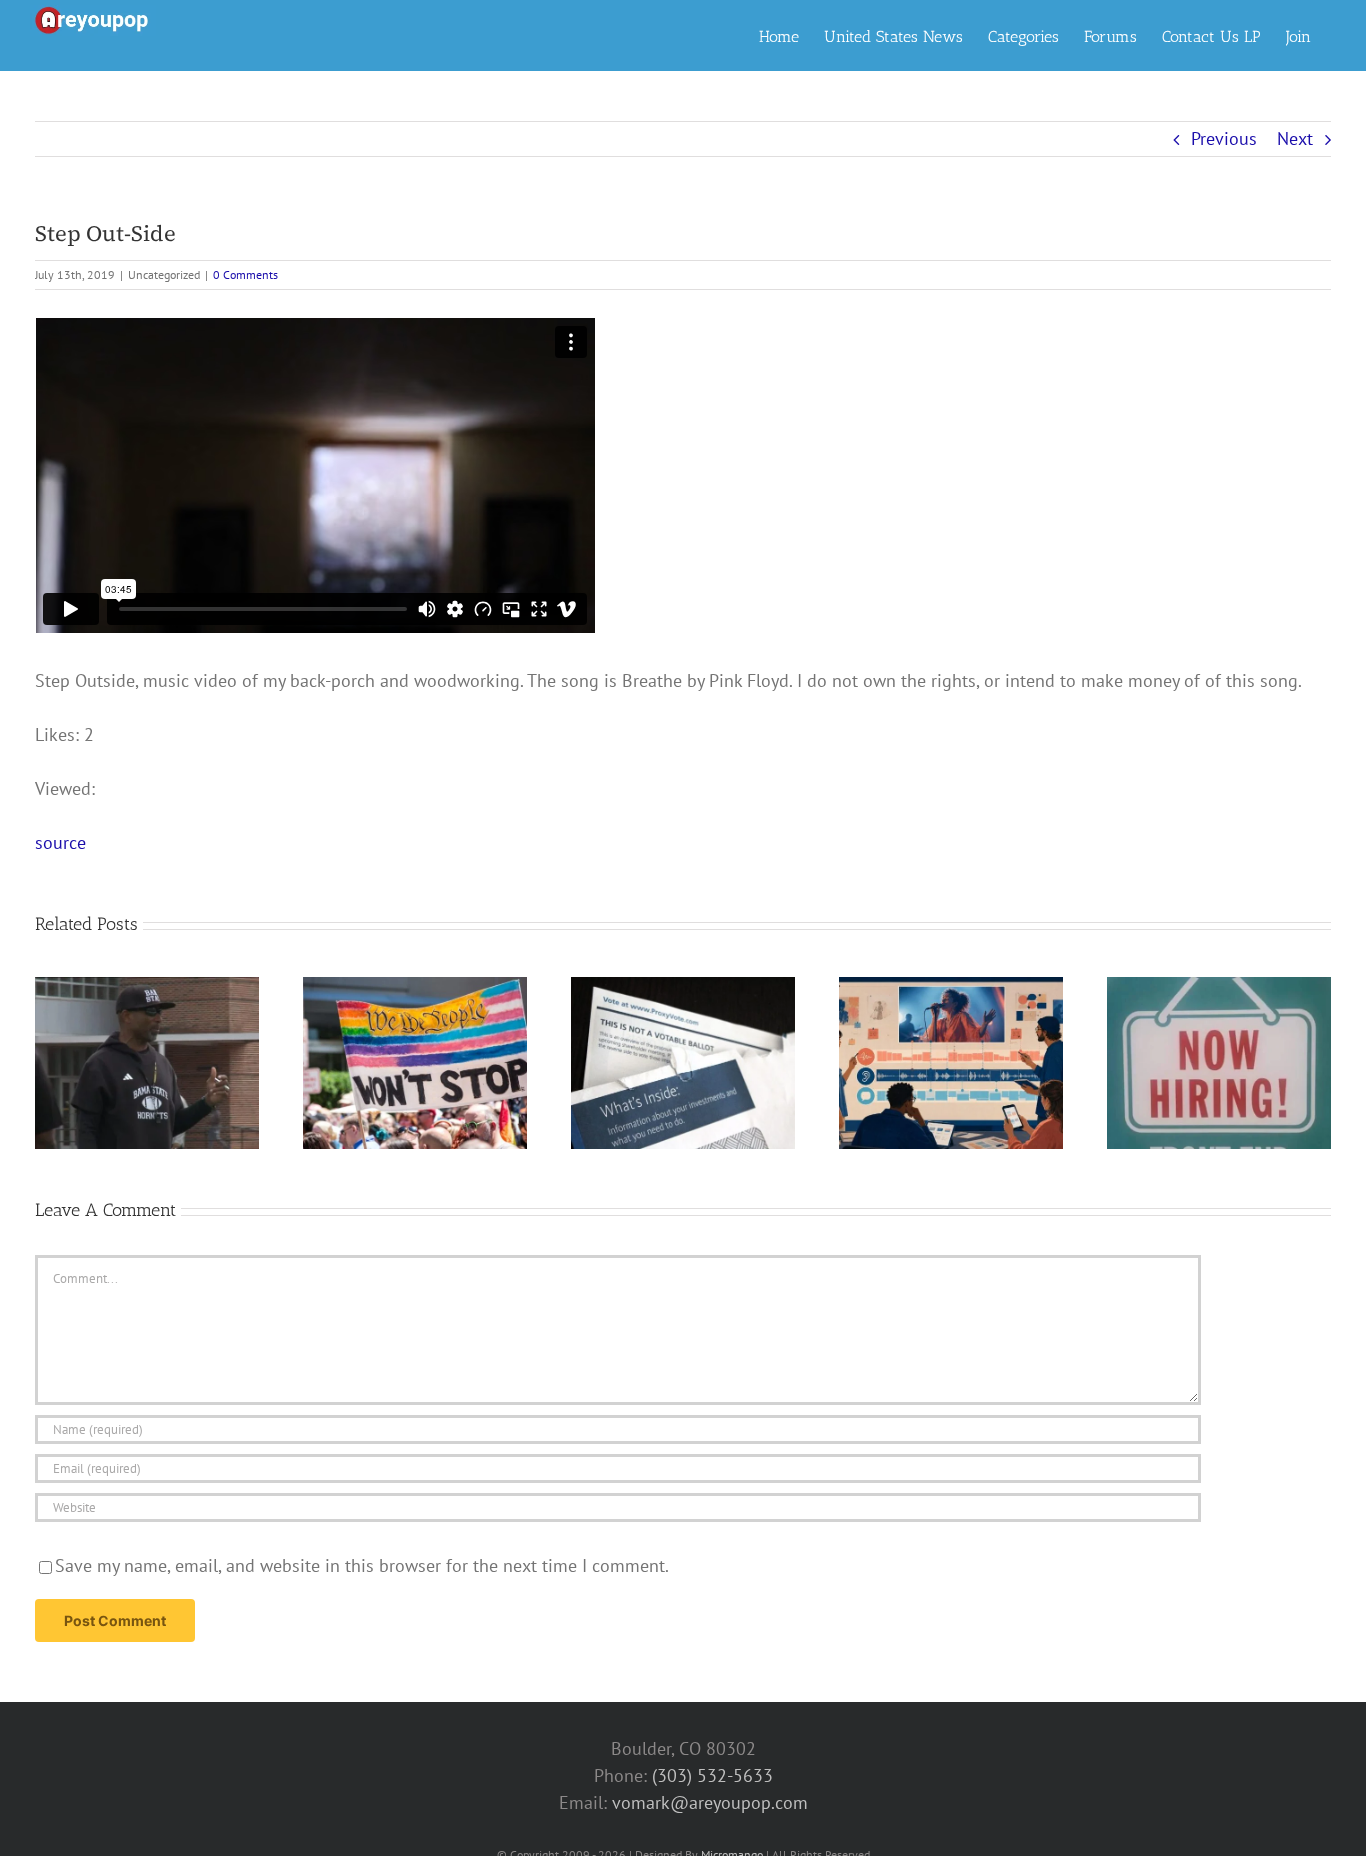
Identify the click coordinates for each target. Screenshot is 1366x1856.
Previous (1224, 138)
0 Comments (245, 274)
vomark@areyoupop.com (710, 1802)
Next (1295, 138)
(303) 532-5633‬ (712, 1775)
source (60, 842)
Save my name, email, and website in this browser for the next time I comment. (362, 1565)
